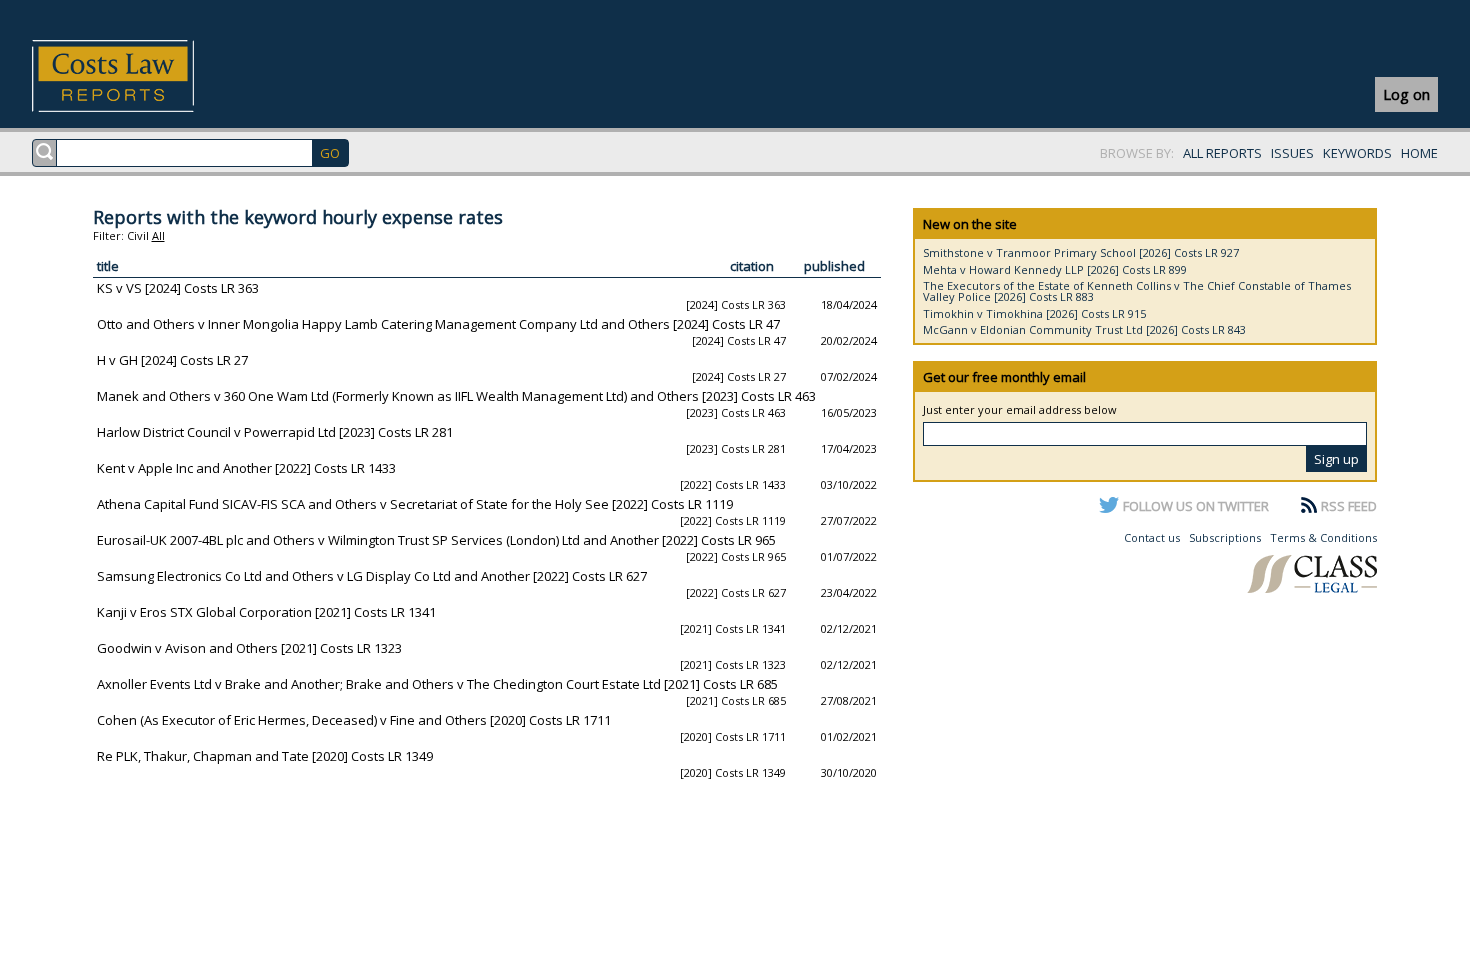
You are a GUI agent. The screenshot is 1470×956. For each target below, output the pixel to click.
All (158, 235)
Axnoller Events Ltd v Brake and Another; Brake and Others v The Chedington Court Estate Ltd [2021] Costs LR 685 (437, 684)
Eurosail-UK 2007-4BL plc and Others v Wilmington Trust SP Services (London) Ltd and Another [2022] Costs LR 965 (436, 540)
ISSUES (1292, 153)
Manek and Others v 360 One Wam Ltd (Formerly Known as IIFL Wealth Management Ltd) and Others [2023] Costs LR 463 (456, 396)
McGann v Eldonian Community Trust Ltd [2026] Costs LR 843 (1084, 329)
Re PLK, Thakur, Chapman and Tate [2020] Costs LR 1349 (265, 756)
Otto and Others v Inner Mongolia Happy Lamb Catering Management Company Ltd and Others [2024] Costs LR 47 (438, 324)
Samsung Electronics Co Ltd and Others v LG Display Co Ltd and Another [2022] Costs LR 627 (372, 576)
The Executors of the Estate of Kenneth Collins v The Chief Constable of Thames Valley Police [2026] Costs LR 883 (1137, 291)
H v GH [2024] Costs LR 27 (172, 360)
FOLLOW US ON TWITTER (1196, 506)
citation (752, 266)
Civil (138, 235)
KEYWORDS (1357, 153)
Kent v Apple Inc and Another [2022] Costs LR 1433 (246, 468)
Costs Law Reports (136, 76)
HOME (1419, 153)
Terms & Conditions (1323, 537)
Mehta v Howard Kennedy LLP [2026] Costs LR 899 (1055, 269)
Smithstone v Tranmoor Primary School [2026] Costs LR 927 (1081, 252)
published (834, 266)
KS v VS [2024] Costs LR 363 (178, 288)
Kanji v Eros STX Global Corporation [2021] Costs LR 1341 (266, 612)
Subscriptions (1225, 537)
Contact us (1152, 537)
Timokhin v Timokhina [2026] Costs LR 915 (1034, 313)
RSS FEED (1349, 506)
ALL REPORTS (1222, 153)
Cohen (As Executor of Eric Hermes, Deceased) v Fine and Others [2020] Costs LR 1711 (354, 720)
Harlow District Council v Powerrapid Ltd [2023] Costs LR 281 (275, 432)
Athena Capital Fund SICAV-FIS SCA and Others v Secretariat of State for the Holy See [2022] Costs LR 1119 (415, 504)
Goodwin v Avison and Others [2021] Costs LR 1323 (249, 648)
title (108, 266)
